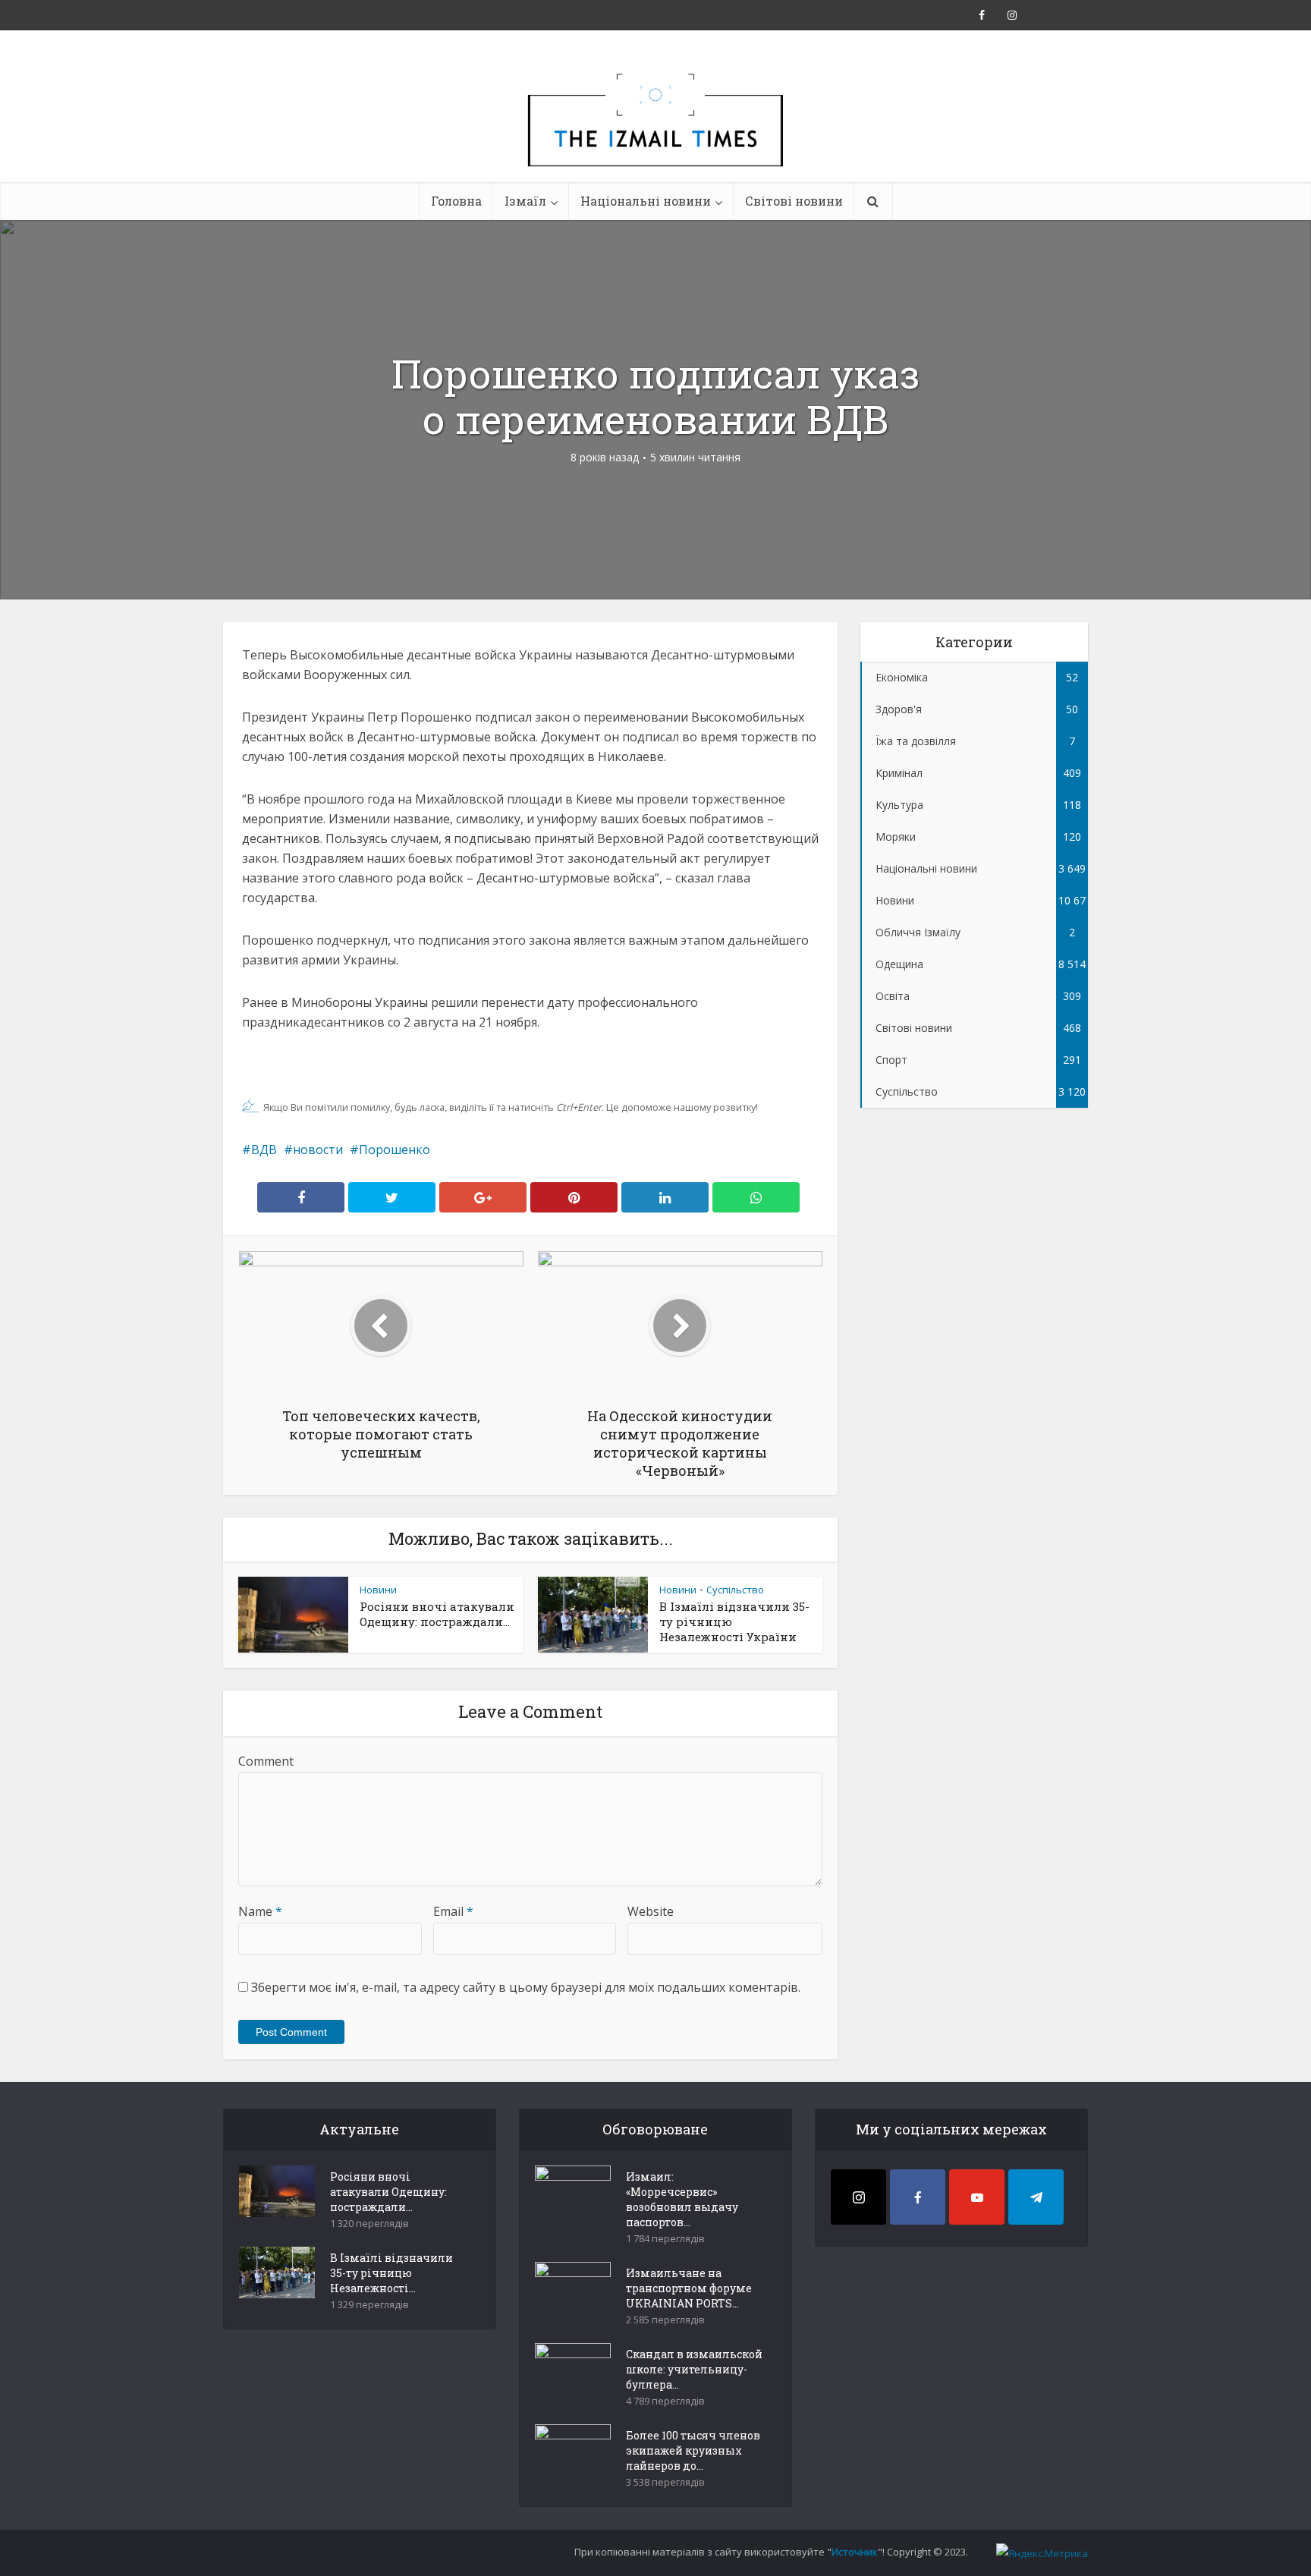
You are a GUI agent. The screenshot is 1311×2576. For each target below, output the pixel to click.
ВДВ (264, 1150)
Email (453, 1911)
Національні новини (646, 201)
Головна (456, 201)
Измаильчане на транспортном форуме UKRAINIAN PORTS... (689, 2288)
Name (260, 1911)
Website (651, 1911)
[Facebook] (918, 2197)
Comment (266, 1761)
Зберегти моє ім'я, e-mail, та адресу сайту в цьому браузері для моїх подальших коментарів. (526, 1987)
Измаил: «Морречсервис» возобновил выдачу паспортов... (682, 2199)
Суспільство (735, 1590)
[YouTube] (977, 2197)
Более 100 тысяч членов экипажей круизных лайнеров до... (693, 2450)
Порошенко (395, 1150)
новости (318, 1150)
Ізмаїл (525, 201)
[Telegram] (1036, 2197)
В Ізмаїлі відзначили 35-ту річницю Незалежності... (391, 2273)
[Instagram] (858, 2197)
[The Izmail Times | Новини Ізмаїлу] (655, 137)
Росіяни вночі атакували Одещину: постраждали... (437, 1614)
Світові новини (794, 201)
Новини (378, 1590)
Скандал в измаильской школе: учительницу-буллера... (694, 2369)
